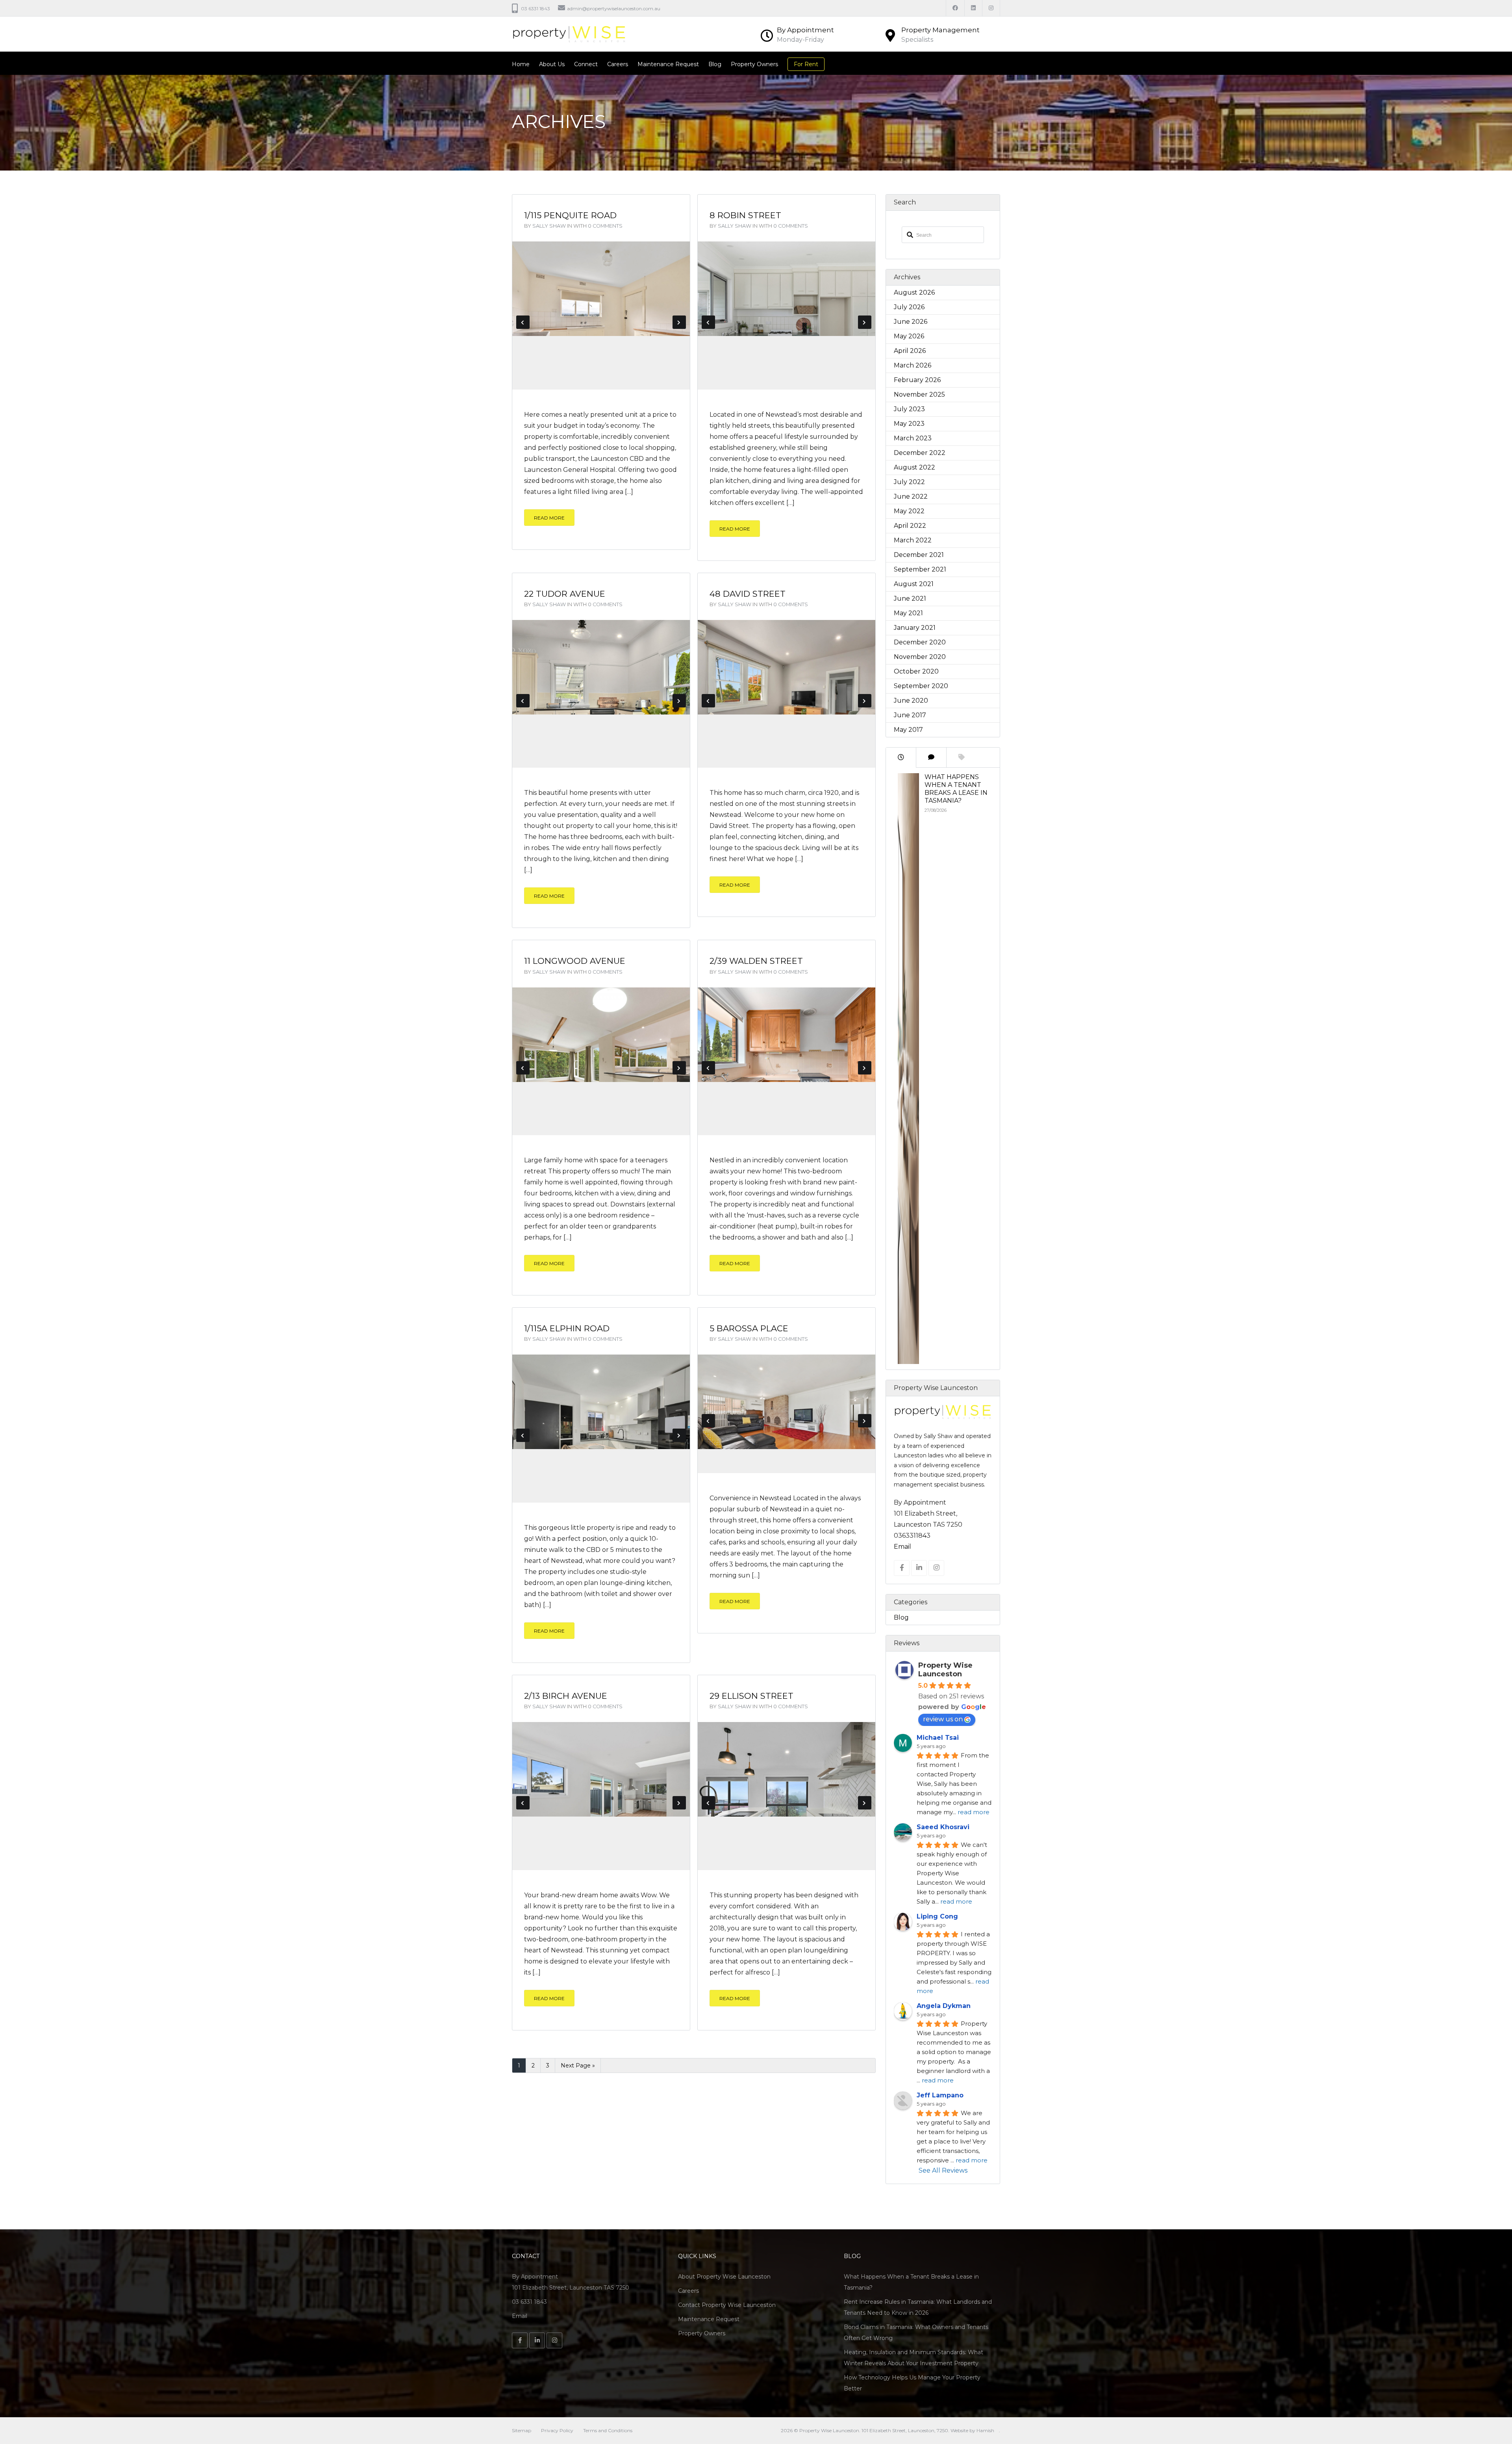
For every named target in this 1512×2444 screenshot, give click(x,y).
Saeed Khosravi (943, 1827)
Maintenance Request (668, 64)
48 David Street (748, 594)
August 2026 (914, 292)
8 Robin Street (745, 215)
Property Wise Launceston (945, 1670)
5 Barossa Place (749, 1328)
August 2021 (914, 584)
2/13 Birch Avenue (566, 1696)
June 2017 (910, 715)
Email (902, 1547)
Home (521, 64)
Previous (523, 322)
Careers (618, 64)
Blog (715, 64)
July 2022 (909, 482)
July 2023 (909, 409)
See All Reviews (943, 2170)
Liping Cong (937, 1916)
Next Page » (578, 2065)
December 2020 (920, 642)
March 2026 (913, 365)
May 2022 (909, 511)
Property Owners (754, 64)
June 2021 (910, 598)
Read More (549, 518)
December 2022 (920, 453)
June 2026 (911, 322)
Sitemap (522, 2430)
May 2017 (908, 730)
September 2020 (921, 686)
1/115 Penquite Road (570, 215)
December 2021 (919, 555)
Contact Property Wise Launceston (727, 2305)
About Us (552, 64)
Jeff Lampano (940, 2095)
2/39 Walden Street (756, 961)
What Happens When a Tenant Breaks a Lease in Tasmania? (956, 789)
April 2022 (910, 526)
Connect (586, 64)
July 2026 (909, 307)
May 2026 (909, 336)
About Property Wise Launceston (724, 2277)
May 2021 (908, 613)
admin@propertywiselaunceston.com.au (614, 8)
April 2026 (910, 351)
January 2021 (915, 628)
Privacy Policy (557, 2430)
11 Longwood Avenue (575, 961)
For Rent (806, 64)
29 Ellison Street (751, 1696)
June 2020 (911, 701)
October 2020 (916, 671)
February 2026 (917, 380)
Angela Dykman (944, 2006)
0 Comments (605, 226)
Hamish (985, 2430)
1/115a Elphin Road (567, 1328)
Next (679, 322)
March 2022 (913, 540)
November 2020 (920, 657)
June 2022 (911, 496)
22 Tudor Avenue (565, 594)
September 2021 (920, 569)
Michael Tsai (938, 1738)
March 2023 (913, 438)
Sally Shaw (549, 226)
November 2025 (919, 394)
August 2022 (914, 467)
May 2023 (909, 424)
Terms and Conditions (608, 2430)
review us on (943, 1719)
